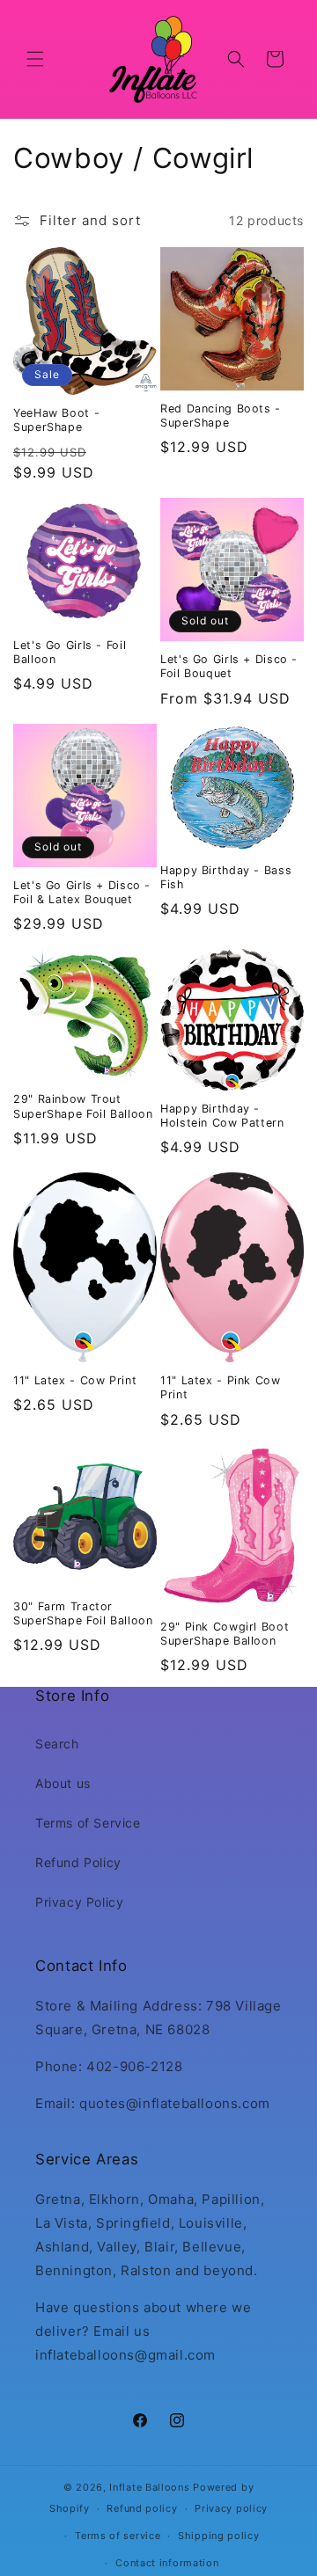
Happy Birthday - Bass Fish (226, 877)
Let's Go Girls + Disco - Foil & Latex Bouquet (82, 892)
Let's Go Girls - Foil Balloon (70, 652)
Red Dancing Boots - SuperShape (221, 416)
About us (63, 1783)
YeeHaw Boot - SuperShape (56, 420)
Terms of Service (88, 1823)
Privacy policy (231, 2508)
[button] (35, 59)
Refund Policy (78, 1862)
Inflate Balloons (149, 2487)
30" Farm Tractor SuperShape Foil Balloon (83, 1613)
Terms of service (118, 2536)
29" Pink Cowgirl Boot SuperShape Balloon (225, 1634)
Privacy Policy (79, 1902)
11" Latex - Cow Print (75, 1380)
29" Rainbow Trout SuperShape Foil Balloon (83, 1106)
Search (57, 1744)
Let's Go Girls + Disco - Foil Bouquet (229, 666)
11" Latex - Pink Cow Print (221, 1387)
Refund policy (142, 2508)
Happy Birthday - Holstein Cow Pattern (222, 1116)
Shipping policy (219, 2536)
